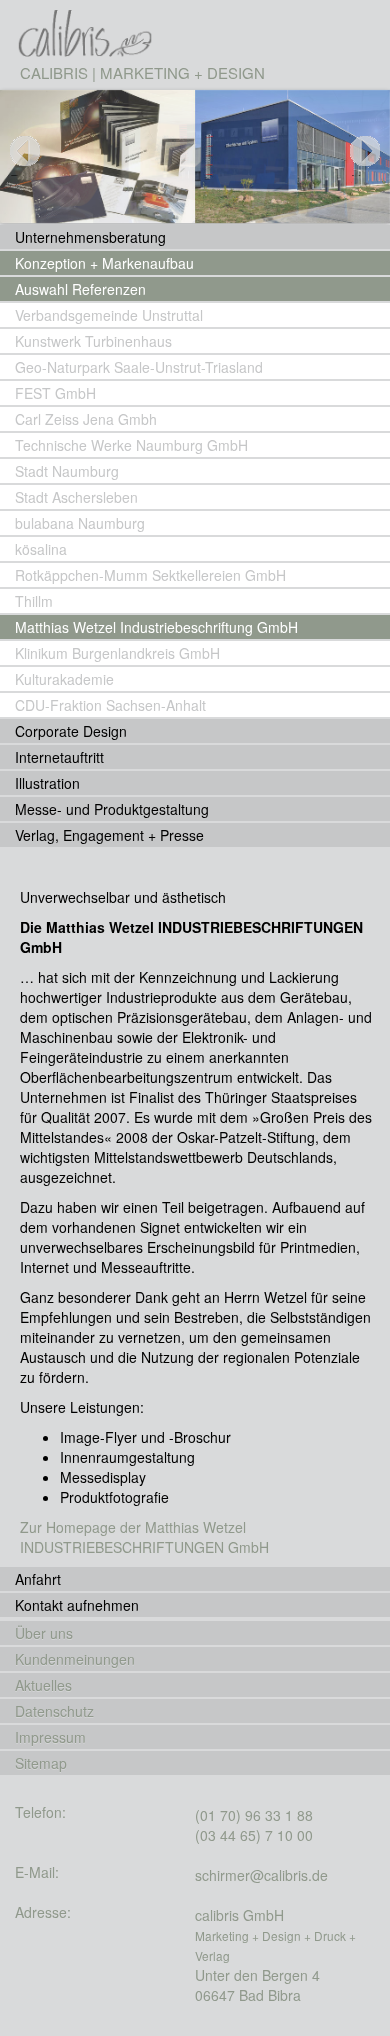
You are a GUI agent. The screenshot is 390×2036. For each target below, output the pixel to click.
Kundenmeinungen (75, 1659)
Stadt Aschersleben (76, 497)
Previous (30, 173)
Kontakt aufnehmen (77, 1605)
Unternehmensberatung (90, 237)
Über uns (44, 1633)
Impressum (50, 1737)
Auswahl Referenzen (80, 289)
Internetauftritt (59, 757)
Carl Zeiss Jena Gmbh (86, 419)
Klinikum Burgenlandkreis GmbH (117, 653)
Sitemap (41, 1763)
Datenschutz (54, 1711)
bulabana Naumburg (80, 523)
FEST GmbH (55, 393)
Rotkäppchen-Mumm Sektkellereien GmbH (150, 575)
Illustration (47, 783)
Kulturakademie (64, 679)
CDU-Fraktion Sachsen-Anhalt (110, 705)
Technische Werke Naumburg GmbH (131, 445)
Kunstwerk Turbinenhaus (93, 341)
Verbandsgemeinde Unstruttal (109, 315)
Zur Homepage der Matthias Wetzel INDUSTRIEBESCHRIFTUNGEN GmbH (144, 1537)
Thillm (34, 601)
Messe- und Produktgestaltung (112, 809)
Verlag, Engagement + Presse (109, 835)
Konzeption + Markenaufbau (104, 263)
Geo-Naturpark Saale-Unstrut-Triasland (139, 367)
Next (365, 173)
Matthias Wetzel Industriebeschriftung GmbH (156, 627)
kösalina (41, 549)
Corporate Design (71, 731)
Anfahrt (38, 1579)
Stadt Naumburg (67, 471)
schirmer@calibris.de (261, 1875)
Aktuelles (43, 1685)
